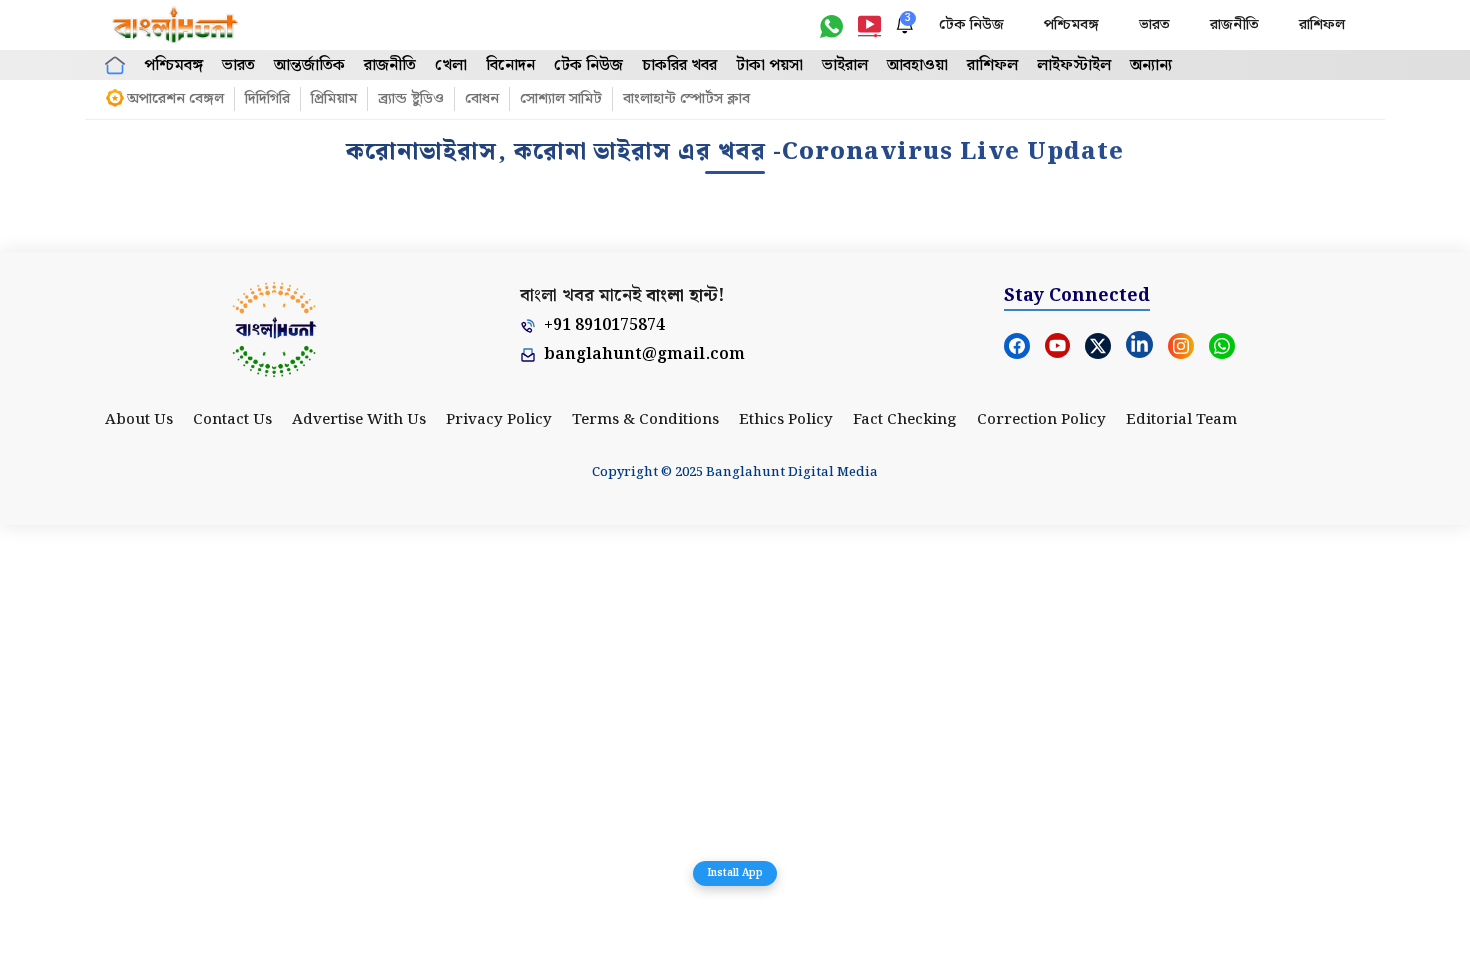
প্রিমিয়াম (334, 99)
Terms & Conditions (645, 420)
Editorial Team (1181, 420)
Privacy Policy (499, 420)
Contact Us (232, 420)
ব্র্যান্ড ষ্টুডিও (411, 99)
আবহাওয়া (917, 65)
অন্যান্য (1151, 65)
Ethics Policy (786, 420)
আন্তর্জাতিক (309, 65)
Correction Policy (1041, 420)
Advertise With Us (359, 420)
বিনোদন (510, 65)
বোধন (482, 99)
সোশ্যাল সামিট (561, 99)
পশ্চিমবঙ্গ (1071, 25)
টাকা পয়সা (769, 65)
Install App (735, 873)
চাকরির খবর (679, 65)
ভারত (1154, 25)
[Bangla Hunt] (176, 25)
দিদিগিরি (267, 99)
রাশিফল (1322, 25)
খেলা (451, 65)
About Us (139, 420)
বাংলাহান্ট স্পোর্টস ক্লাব (686, 99)
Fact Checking (905, 420)
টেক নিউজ (971, 25)
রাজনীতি (1234, 25)
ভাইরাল (845, 65)
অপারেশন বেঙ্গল (175, 99)
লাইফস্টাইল (1074, 65)
